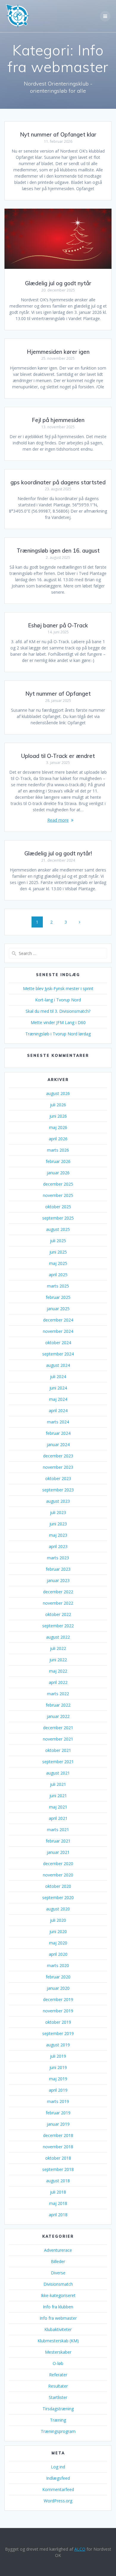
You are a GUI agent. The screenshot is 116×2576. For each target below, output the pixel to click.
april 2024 (58, 1410)
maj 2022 (58, 1671)
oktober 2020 (58, 1886)
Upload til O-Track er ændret (58, 756)
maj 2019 (58, 2079)
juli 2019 (58, 2056)
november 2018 (58, 2147)
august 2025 (58, 1229)
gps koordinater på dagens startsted (58, 482)
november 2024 (58, 1331)
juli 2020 (58, 1920)
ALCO (80, 2549)
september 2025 (58, 1218)
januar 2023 (58, 1580)
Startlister (58, 2397)
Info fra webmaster (58, 2318)
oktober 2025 (58, 1207)
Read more (58, 820)
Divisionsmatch (58, 2284)
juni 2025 (58, 1252)
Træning (58, 2420)
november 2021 (58, 1739)
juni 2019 (58, 2067)
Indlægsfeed (58, 2478)
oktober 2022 (58, 1614)
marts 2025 (58, 1286)
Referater (58, 2375)
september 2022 (58, 1626)
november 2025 (58, 1195)
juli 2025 (58, 1241)
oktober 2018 (58, 2158)
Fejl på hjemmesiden (58, 420)
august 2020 (58, 1909)
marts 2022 (58, 1694)
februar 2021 (58, 1841)
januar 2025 (58, 1309)
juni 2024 (58, 1388)
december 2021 (58, 1728)
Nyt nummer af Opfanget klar (58, 135)
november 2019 (58, 2011)
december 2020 (58, 1864)
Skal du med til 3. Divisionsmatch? (58, 1011)
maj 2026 (58, 1127)
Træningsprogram (58, 2431)
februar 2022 (58, 1705)
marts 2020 (58, 1965)
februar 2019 (58, 2113)
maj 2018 (58, 2203)
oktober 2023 (58, 1478)
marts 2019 (58, 2101)
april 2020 (58, 1954)
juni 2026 (58, 1116)
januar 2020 (58, 1988)
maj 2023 (58, 1535)
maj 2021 (58, 1807)
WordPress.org (58, 2501)
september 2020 (58, 1898)
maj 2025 (58, 1263)
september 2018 (58, 2169)
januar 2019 (58, 2124)
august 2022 (58, 1637)
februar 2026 (58, 1161)
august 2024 (58, 1365)
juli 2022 (58, 1648)
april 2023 (58, 1546)
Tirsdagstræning (58, 2409)
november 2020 (58, 1875)
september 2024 (58, 1354)
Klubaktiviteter (58, 2329)
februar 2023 (58, 1569)
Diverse (58, 2273)
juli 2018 (58, 2192)
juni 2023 (58, 1524)
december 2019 (58, 1999)
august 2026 (58, 1093)
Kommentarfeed (58, 2489)
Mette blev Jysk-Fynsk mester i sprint (58, 988)
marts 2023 (58, 1558)
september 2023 (58, 1490)
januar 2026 (58, 1173)
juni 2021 (58, 1796)
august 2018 (58, 2181)
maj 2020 (58, 1943)
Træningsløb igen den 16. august (58, 551)
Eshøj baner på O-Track (58, 625)
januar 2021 (58, 1852)
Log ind (58, 2467)
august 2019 (58, 2045)
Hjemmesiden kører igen (58, 352)
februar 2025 (58, 1297)
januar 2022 (58, 1716)
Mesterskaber (58, 2352)
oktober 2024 (58, 1343)
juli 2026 (58, 1105)
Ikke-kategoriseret (58, 2295)
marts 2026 (58, 1150)
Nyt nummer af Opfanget (58, 694)
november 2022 (58, 1603)
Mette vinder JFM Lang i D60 (58, 1022)
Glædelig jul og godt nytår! (58, 853)
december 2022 (58, 1592)
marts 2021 (58, 1830)
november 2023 (58, 1467)
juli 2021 (58, 1784)
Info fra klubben (58, 2307)
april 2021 (58, 1818)
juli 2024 (58, 1377)
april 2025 (58, 1275)
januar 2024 (58, 1444)
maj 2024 (58, 1399)
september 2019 (58, 2033)
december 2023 (58, 1456)
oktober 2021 (58, 1750)
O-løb (58, 2363)
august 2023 (58, 1501)
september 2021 (58, 1762)
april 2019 (58, 2090)
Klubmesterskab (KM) (58, 2341)
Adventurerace (58, 2250)
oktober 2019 (58, 2022)
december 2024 (58, 1320)
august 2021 (58, 1773)
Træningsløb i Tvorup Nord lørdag (58, 1034)
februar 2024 (58, 1433)
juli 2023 (58, 1512)
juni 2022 (58, 1660)
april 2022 (58, 1682)
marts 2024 (58, 1422)
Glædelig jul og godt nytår (58, 283)
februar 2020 (58, 1977)
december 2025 (58, 1184)
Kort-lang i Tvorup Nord (58, 1000)
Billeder (58, 2261)
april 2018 (58, 2215)
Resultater (58, 2386)
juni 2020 (58, 1931)
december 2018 (58, 2135)
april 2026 (58, 1139)
